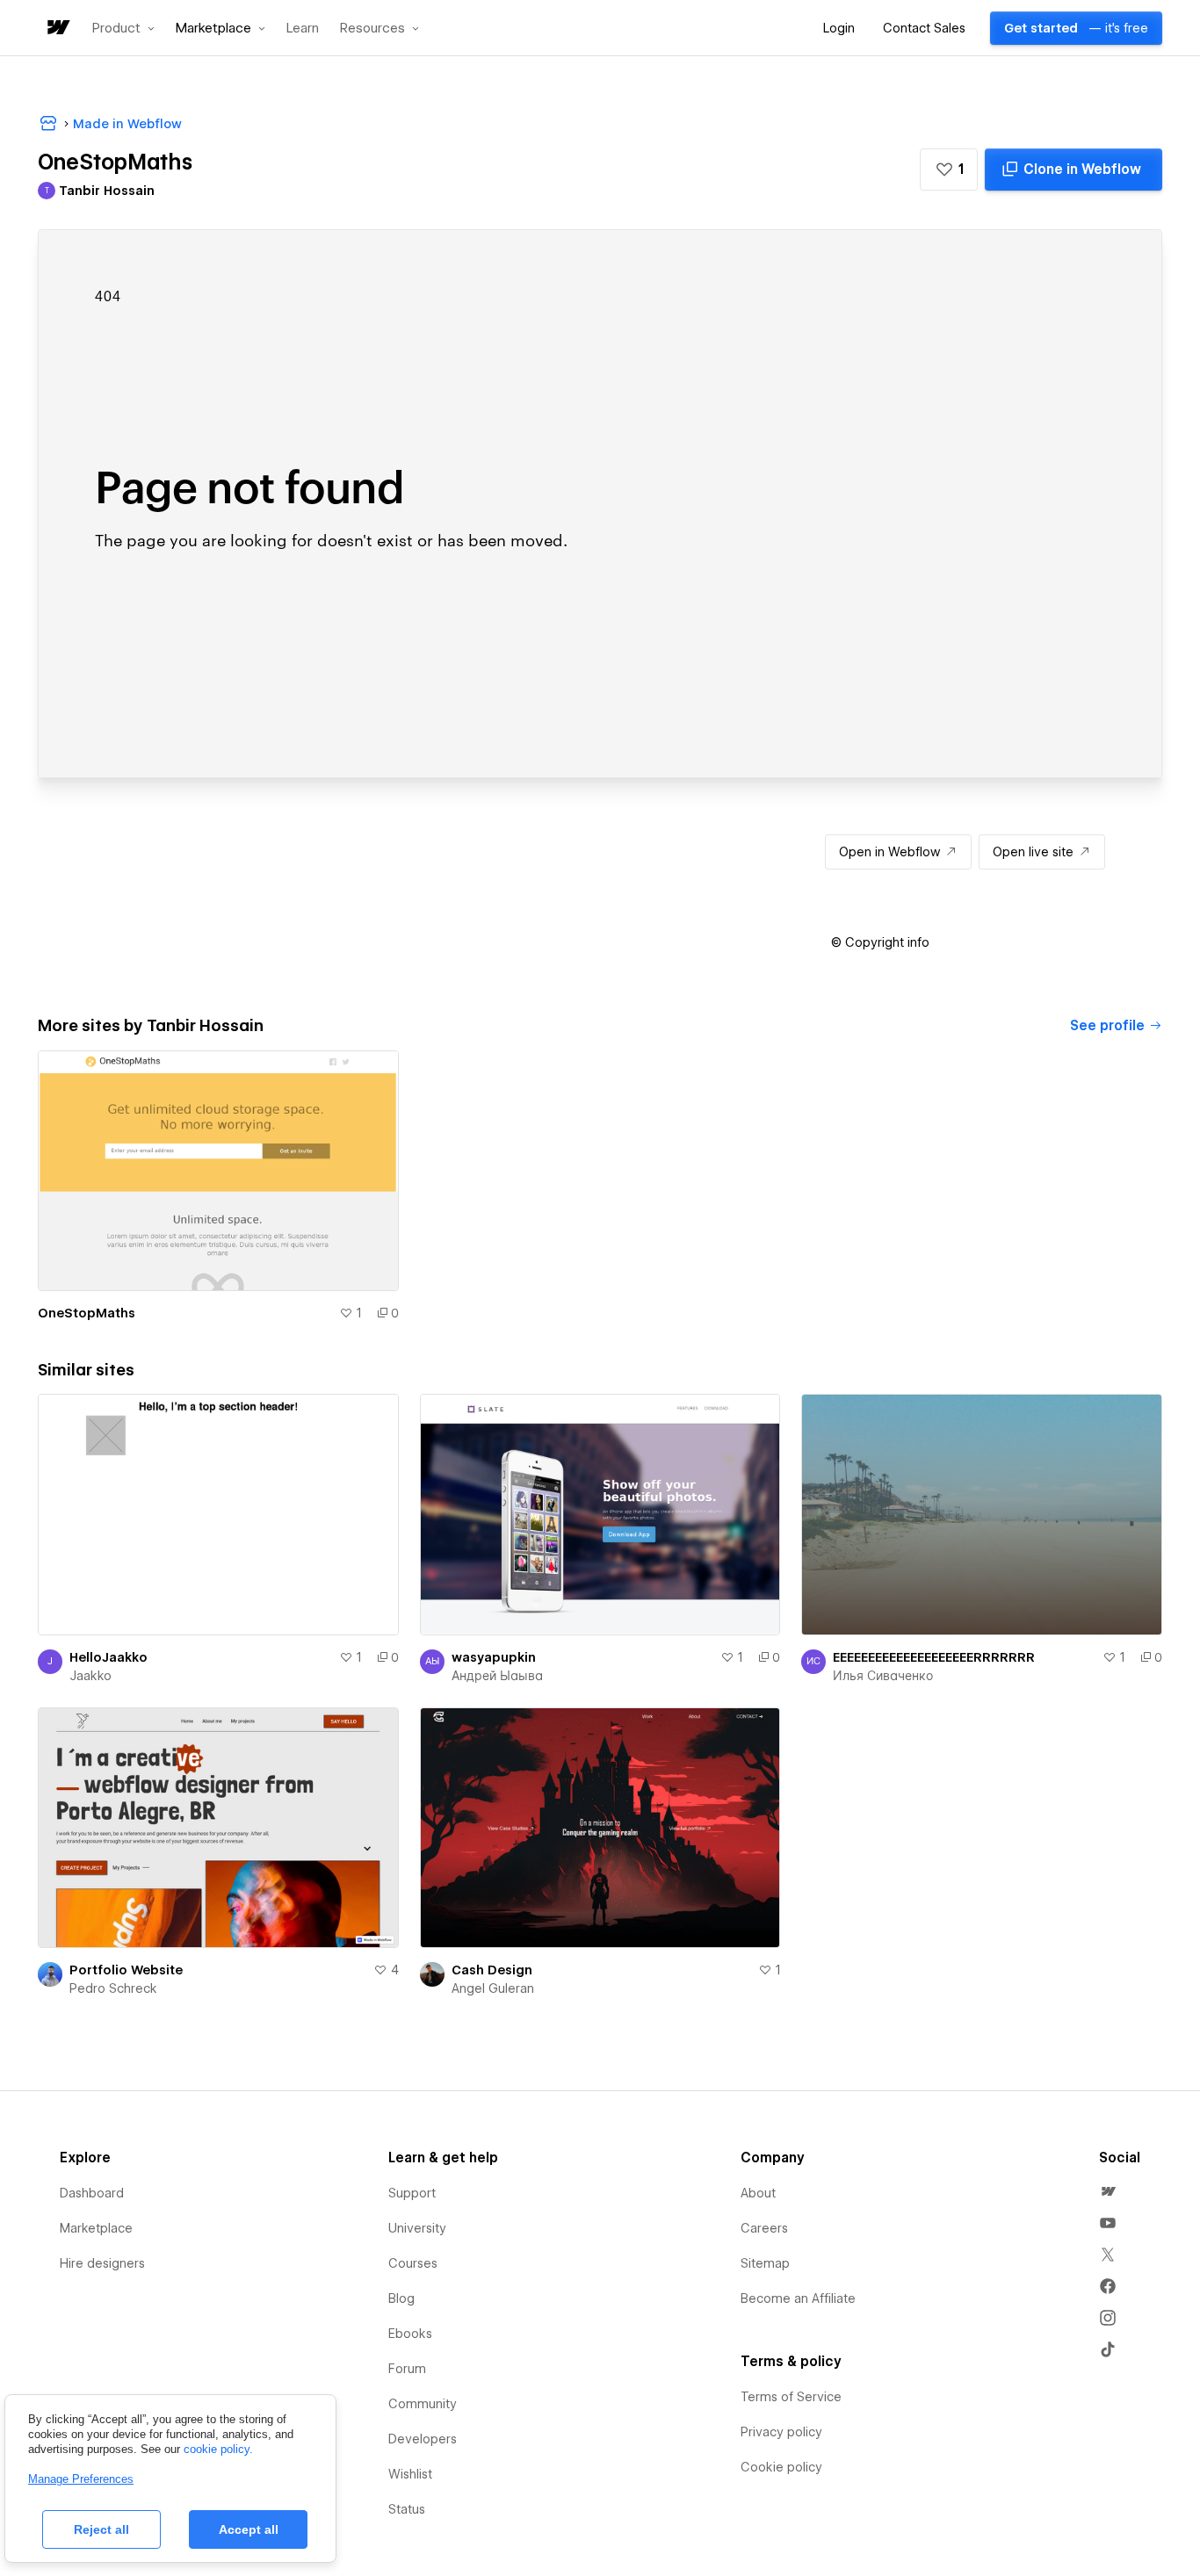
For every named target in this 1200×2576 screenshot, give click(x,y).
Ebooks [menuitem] (410, 2334)
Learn (303, 29)
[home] (57, 29)
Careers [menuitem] (764, 2228)
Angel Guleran (493, 1988)
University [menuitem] (417, 2228)
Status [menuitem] (407, 2509)
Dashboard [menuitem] (92, 2193)
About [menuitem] (758, 2193)
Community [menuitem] (423, 2404)
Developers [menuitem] (423, 2439)
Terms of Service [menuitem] (791, 2397)
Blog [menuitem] (401, 2298)
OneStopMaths (87, 1313)
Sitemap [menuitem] (765, 2263)
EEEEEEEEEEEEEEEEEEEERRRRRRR (934, 1657)
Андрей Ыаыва (497, 1676)
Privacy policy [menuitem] (781, 2432)
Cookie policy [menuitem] (781, 2467)
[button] (123, 28)
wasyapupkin (494, 1657)
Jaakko (90, 1676)
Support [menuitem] (412, 2193)
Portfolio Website (126, 1970)
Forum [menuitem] (407, 2369)
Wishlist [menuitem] (410, 2474)
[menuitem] (1108, 2191)
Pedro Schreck (113, 1988)
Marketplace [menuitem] (96, 2228)
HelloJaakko (108, 1657)
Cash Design (492, 1970)
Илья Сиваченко (883, 1676)
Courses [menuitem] (413, 2263)
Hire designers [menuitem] (102, 2263)
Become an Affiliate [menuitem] (798, 2298)
